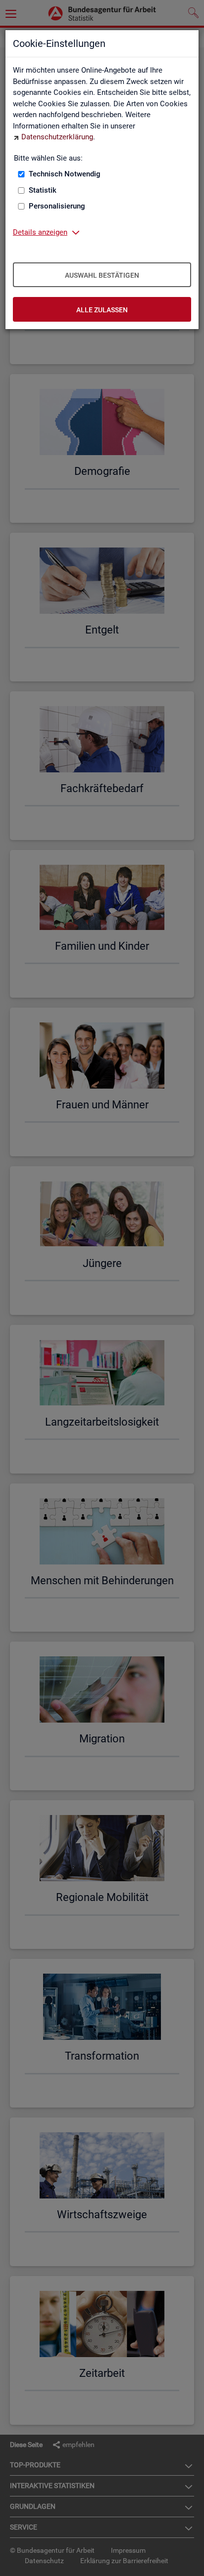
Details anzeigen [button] (40, 232)
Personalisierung (57, 206)
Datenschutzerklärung (57, 137)
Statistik (43, 190)
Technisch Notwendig (65, 174)
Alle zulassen (102, 310)
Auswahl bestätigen (102, 275)
